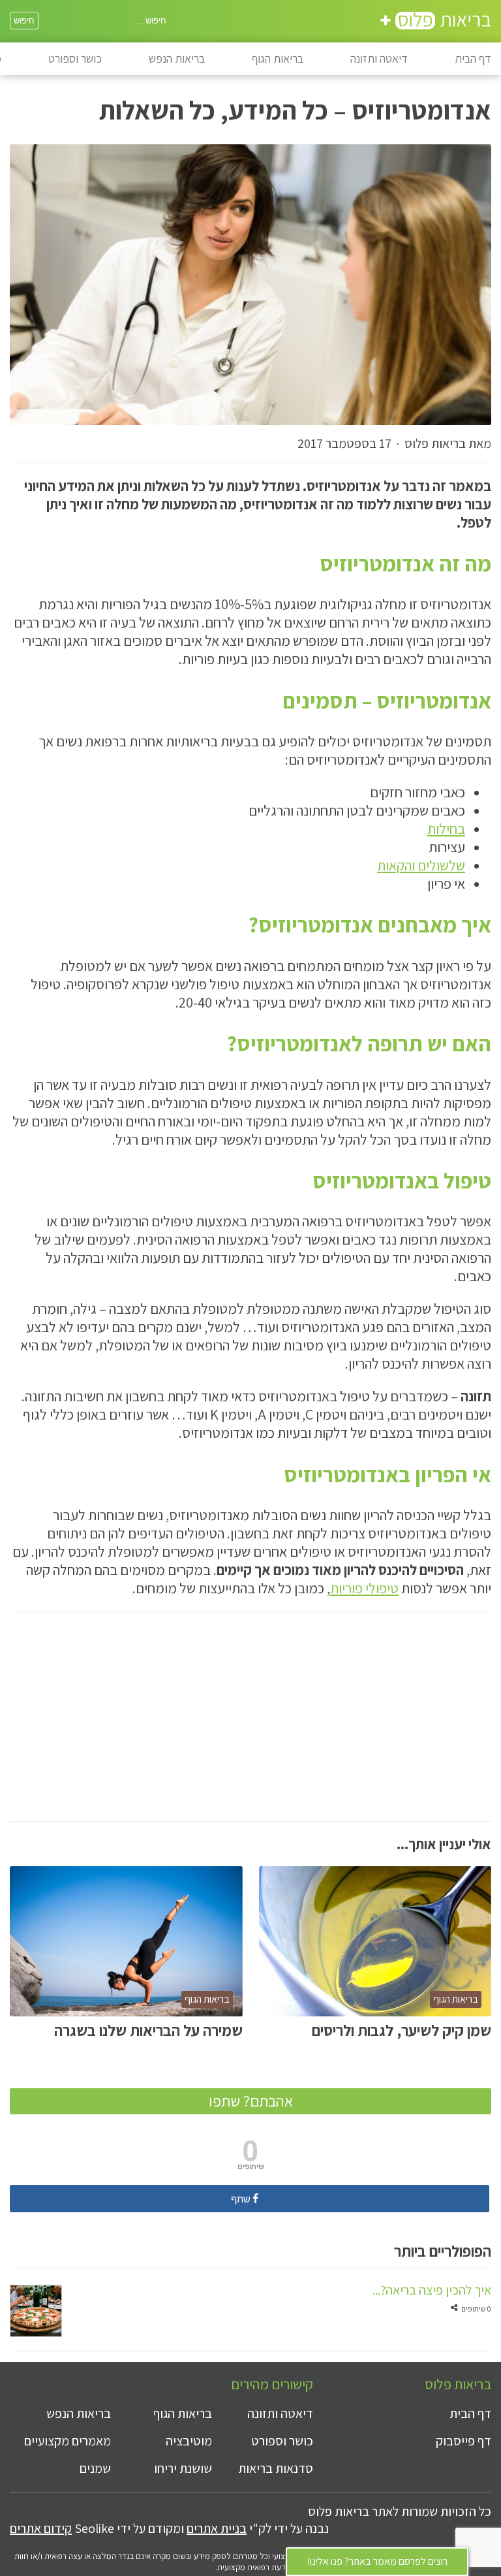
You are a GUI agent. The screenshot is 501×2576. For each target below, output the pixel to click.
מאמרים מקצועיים (68, 2441)
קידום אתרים (41, 2528)
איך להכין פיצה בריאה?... (432, 2290)
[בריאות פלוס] (436, 23)
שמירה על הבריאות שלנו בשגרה (148, 2030)
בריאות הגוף (278, 58)
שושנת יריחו (183, 2468)
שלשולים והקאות (421, 865)
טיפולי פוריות (364, 1588)
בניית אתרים (217, 2528)
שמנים (95, 2468)
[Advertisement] (250, 1730)
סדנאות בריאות (276, 2468)
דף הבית (473, 58)
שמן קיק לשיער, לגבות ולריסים (402, 2030)
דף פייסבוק (463, 2441)
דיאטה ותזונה (379, 58)
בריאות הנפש (177, 58)
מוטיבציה (189, 2441)
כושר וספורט (75, 58)
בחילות (446, 829)
